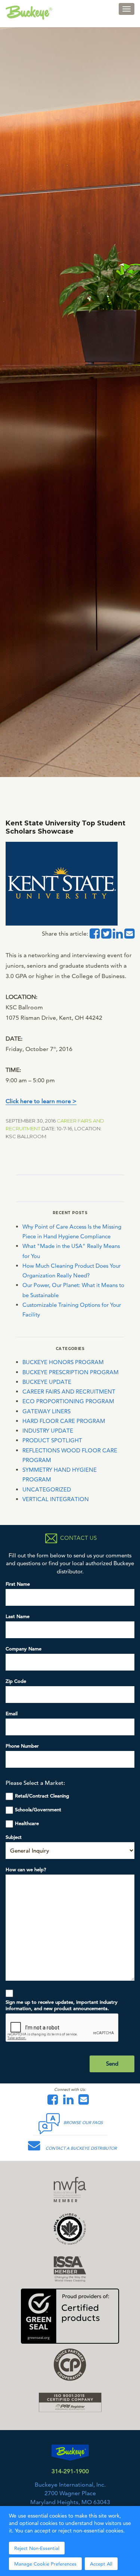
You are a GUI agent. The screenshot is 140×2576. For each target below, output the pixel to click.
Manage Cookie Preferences (45, 2564)
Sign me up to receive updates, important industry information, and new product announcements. (62, 2005)
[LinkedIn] (70, 2102)
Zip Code (16, 1681)
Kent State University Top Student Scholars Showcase (66, 827)
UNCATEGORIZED (47, 1489)
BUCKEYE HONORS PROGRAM (63, 1362)
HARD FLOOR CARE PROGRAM (64, 1421)
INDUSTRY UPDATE (48, 1431)
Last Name (18, 1616)
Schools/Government (38, 1810)
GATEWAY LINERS (46, 1411)
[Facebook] (55, 2102)
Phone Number (22, 1746)
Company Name (24, 1649)
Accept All (101, 2564)
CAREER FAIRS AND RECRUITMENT (69, 1392)
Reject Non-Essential (37, 2548)
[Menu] (127, 9)
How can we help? (26, 1870)
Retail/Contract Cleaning (42, 1796)
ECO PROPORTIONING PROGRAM (68, 1401)
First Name (18, 1584)
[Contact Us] (85, 2102)
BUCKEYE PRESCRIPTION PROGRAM (71, 1372)
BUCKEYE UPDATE (47, 1382)
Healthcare (27, 1823)
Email (12, 1714)
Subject (14, 1837)
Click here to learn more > (41, 1101)
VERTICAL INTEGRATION (56, 1499)
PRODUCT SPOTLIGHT (52, 1440)
